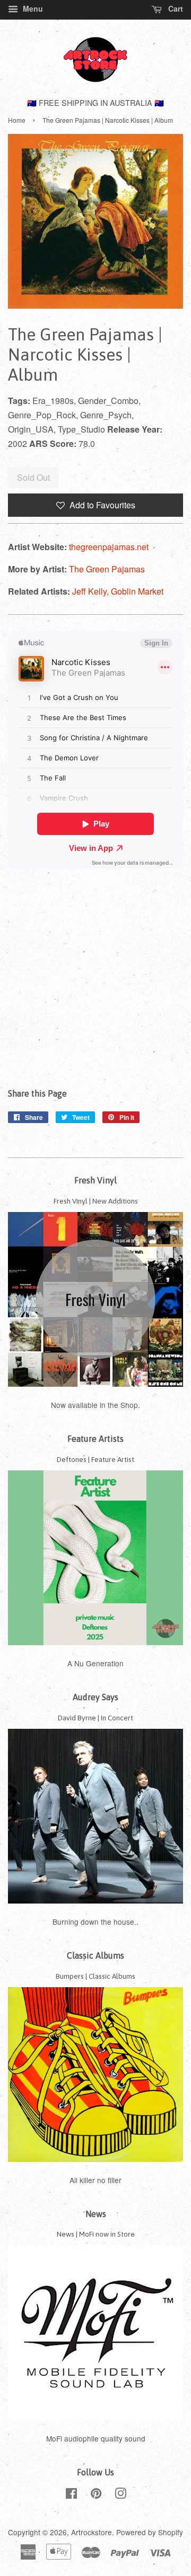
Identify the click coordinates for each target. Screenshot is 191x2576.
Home (17, 120)
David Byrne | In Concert (95, 1718)
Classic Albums (95, 1955)
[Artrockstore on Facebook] (71, 2495)
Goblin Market (137, 591)
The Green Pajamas (107, 569)
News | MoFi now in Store (96, 2234)
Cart (175, 8)
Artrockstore (92, 2532)
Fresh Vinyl (95, 1180)
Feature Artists (95, 1439)
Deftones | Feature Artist (95, 1459)
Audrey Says (95, 1697)
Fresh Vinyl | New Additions (96, 1201)
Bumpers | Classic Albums (95, 1976)
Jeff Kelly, (92, 591)
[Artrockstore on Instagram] (120, 2495)
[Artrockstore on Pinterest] (96, 2495)
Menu (32, 8)
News (96, 2214)
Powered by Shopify (150, 2532)
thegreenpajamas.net (109, 547)
